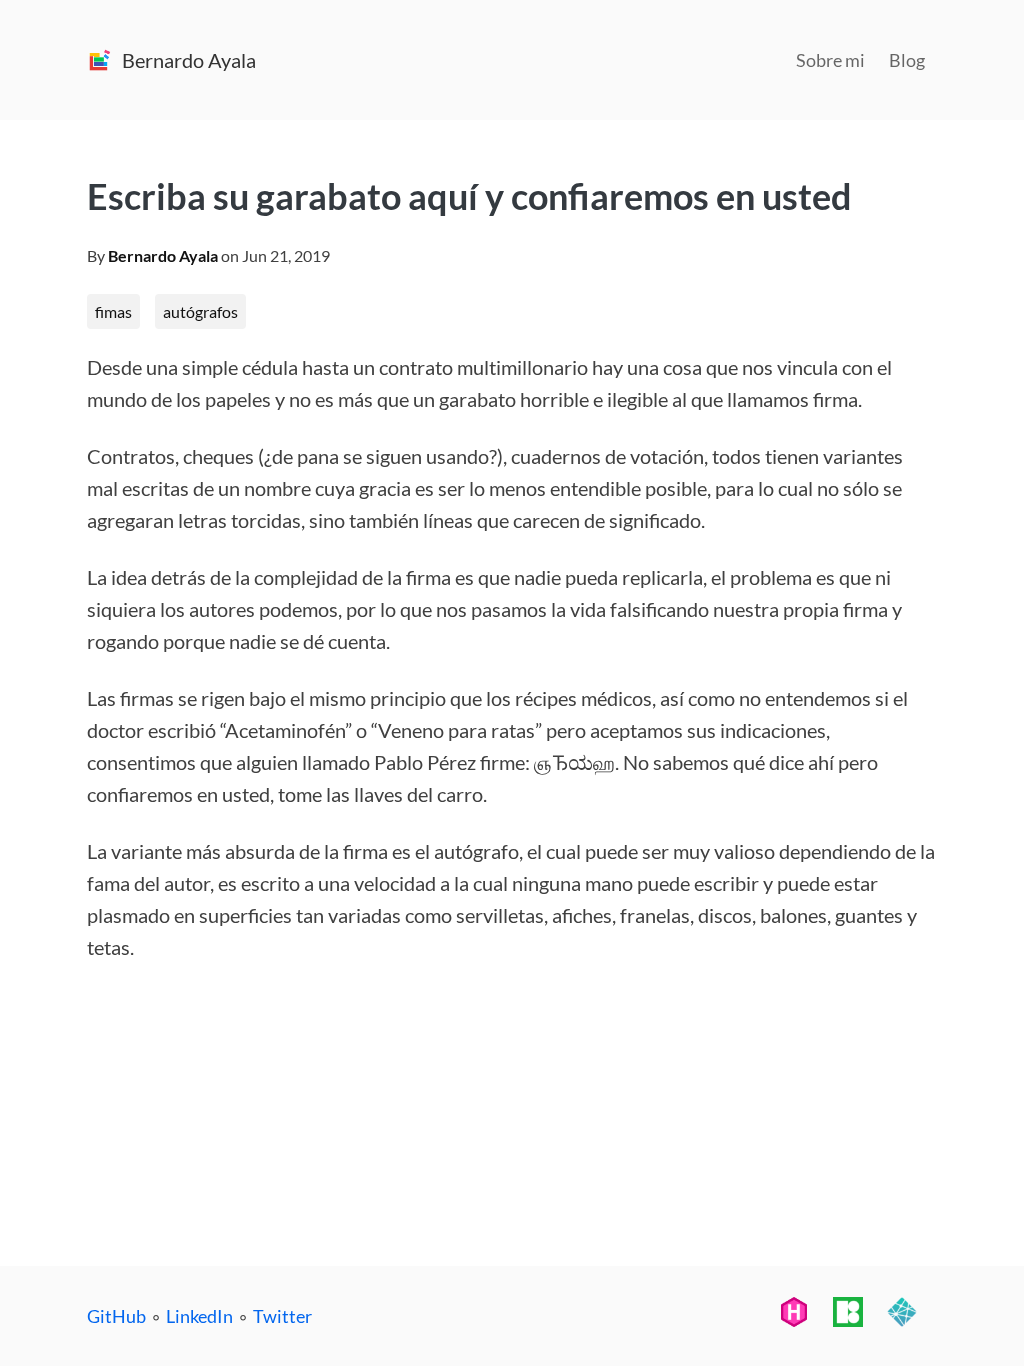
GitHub (116, 1316)
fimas (113, 311)
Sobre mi (830, 60)
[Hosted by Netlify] (902, 1319)
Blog (907, 60)
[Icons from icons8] (848, 1319)
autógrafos (200, 311)
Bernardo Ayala (163, 255)
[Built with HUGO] (794, 1319)
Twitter (282, 1316)
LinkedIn (199, 1316)
